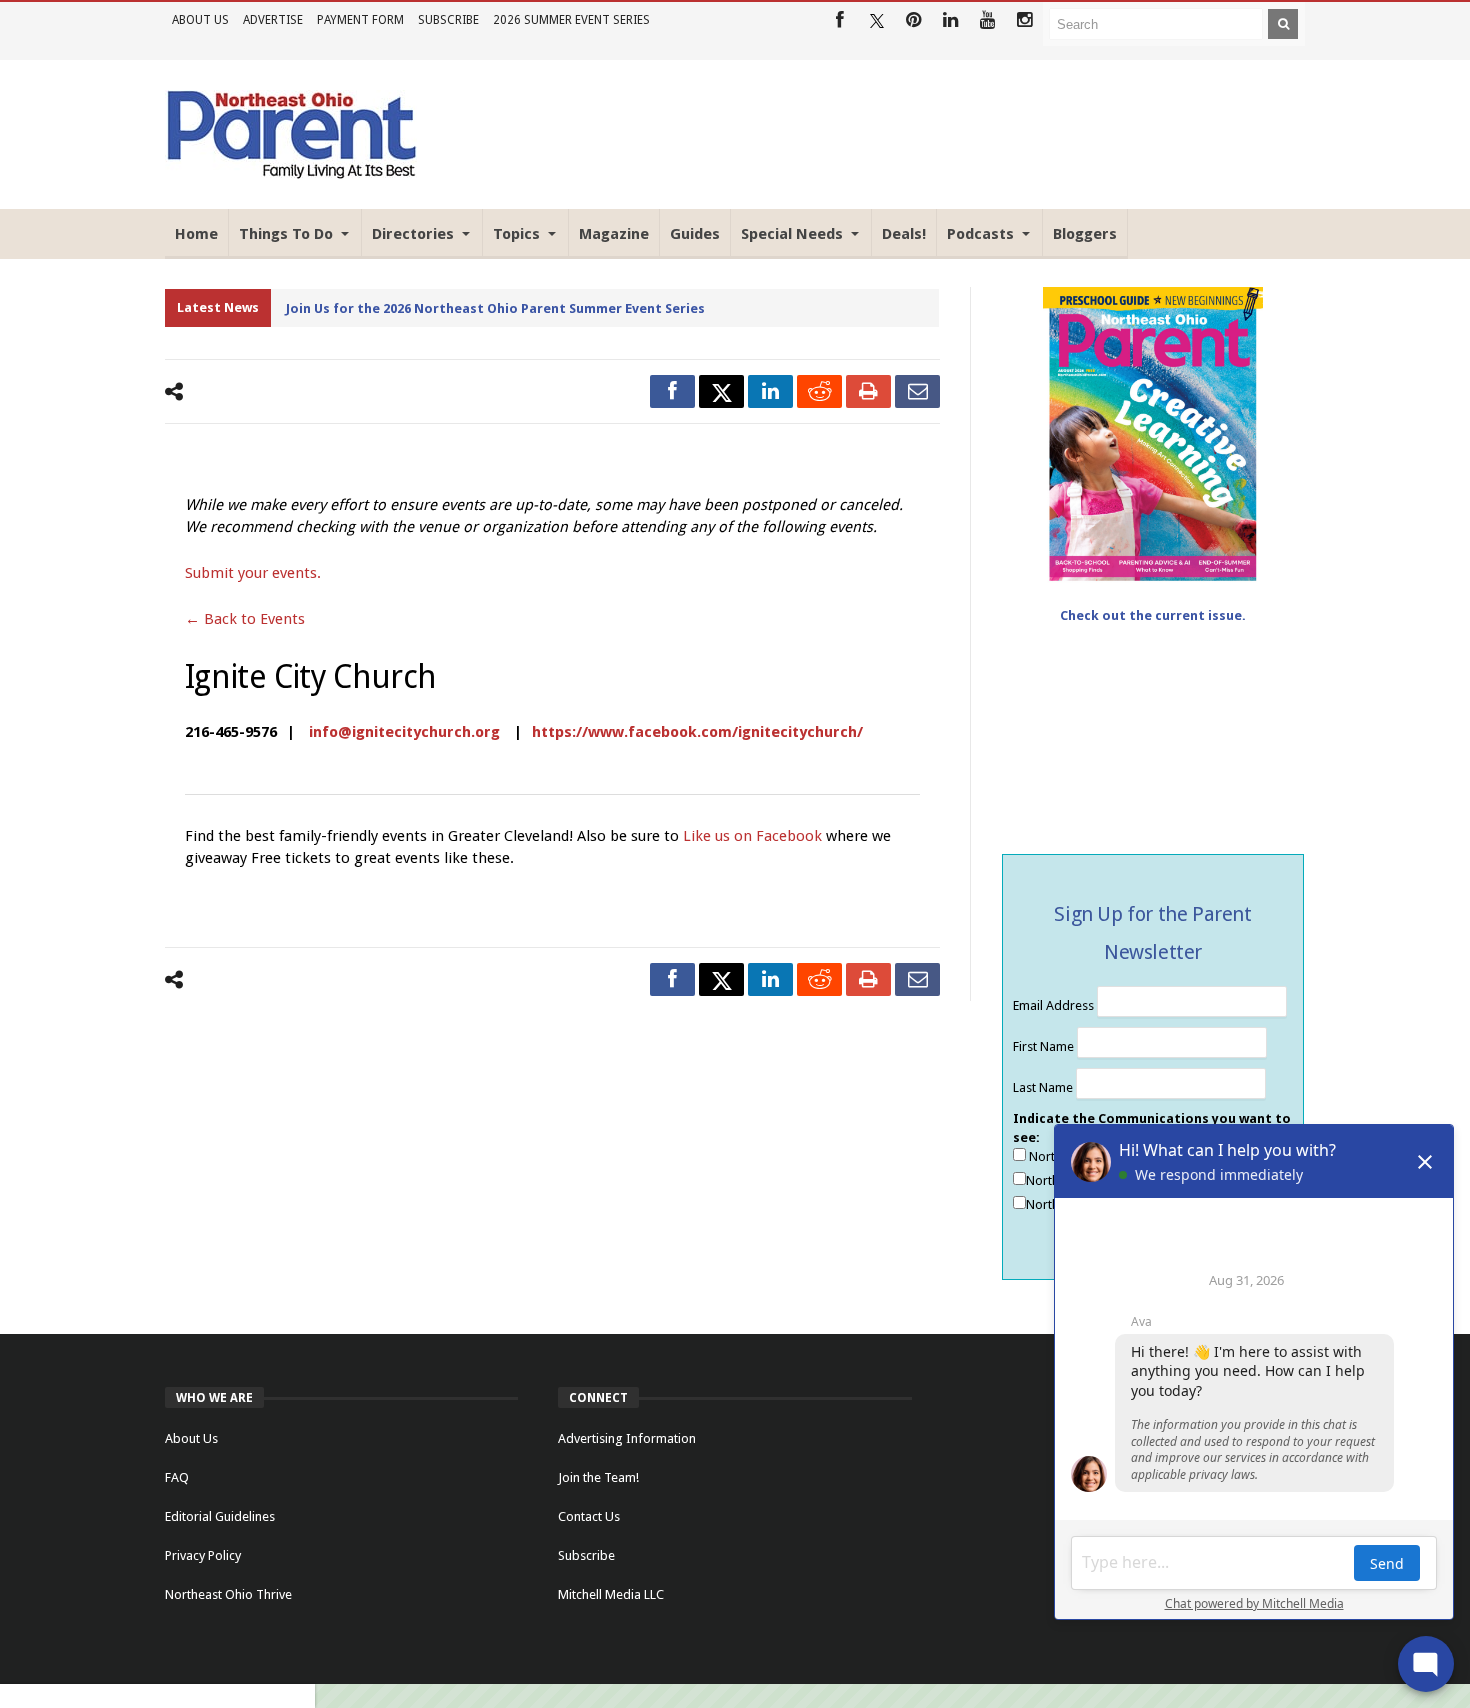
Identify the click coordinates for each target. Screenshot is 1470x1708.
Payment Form (360, 20)
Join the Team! (598, 1477)
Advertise (273, 20)
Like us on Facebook (754, 836)
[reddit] (819, 391)
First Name (1045, 1046)
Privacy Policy (203, 1555)
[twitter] (721, 391)
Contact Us (589, 1516)
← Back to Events (245, 619)
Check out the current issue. (1153, 615)
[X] (876, 20)
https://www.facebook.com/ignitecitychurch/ (697, 732)
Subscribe (448, 20)
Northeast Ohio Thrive (228, 1594)
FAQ (177, 1477)
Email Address (1055, 1005)
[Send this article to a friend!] (917, 391)
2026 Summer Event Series (571, 20)
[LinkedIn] (950, 20)
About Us (200, 20)
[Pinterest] (913, 20)
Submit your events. (253, 573)
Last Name (1044, 1087)
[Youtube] (987, 20)
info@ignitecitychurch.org (404, 732)
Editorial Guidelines (220, 1516)
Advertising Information (627, 1438)
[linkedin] (770, 391)
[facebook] (672, 391)
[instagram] (1024, 20)
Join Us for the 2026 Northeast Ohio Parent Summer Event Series (495, 308)
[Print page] (868, 391)
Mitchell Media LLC (611, 1594)
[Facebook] (839, 20)
